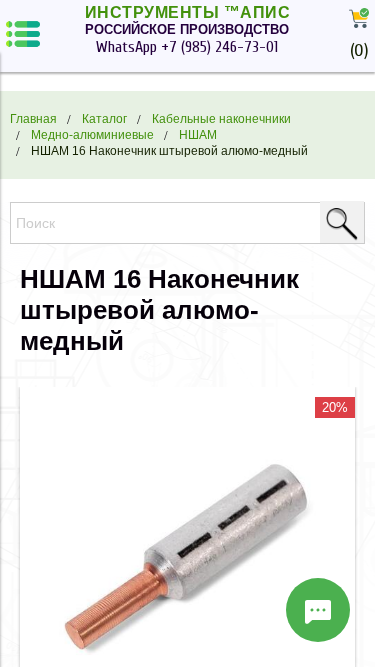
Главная (33, 118)
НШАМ (198, 134)
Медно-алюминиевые (92, 134)
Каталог (104, 118)
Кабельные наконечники (221, 118)
